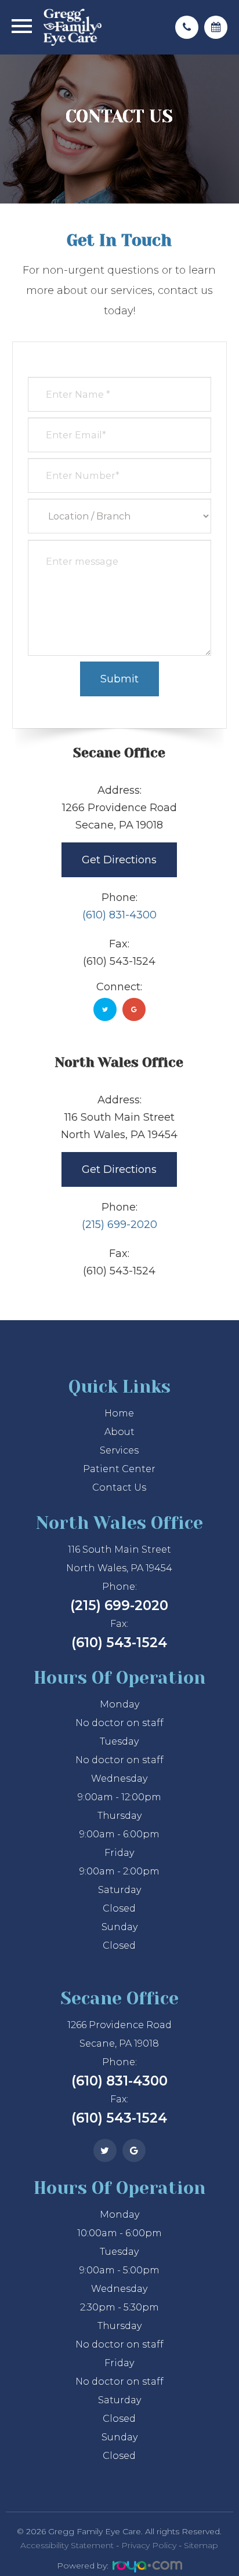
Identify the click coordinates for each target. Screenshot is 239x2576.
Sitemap (201, 2545)
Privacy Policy (149, 2545)
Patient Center (119, 1469)
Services (119, 1450)
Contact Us (119, 1487)
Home (119, 1413)
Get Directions (119, 860)
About (119, 1432)
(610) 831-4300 (119, 915)
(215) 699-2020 (119, 1225)
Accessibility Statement (67, 2545)
